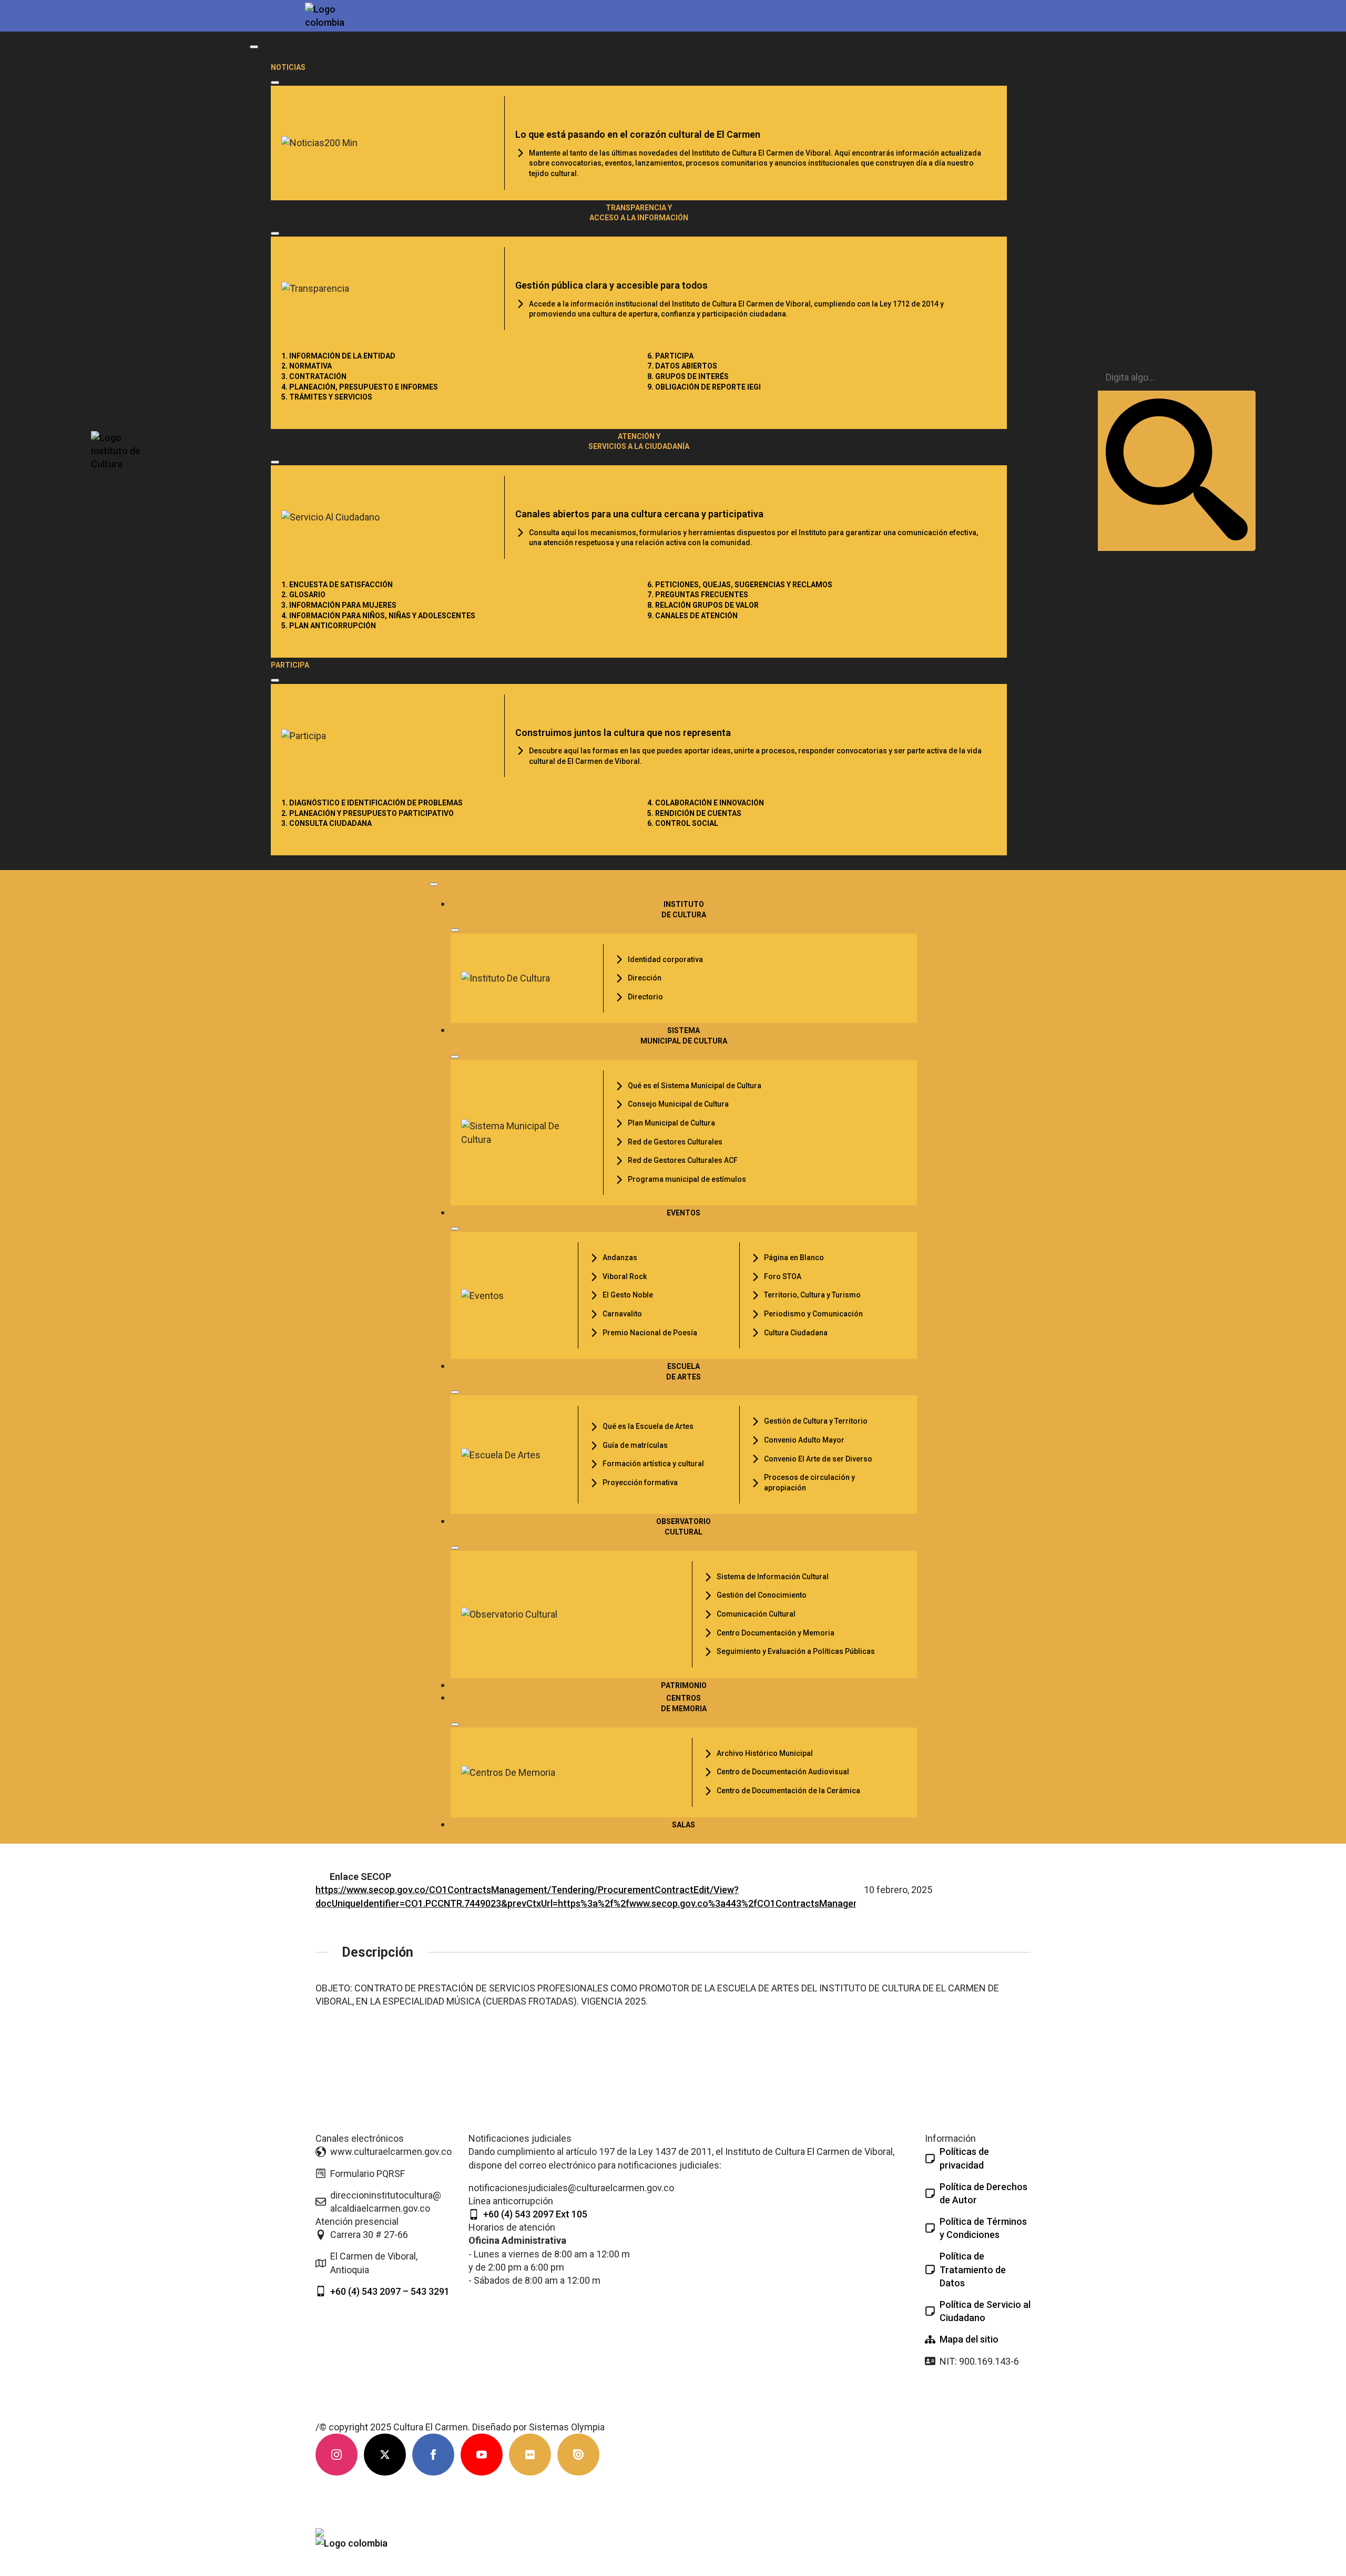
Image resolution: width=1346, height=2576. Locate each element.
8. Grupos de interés (688, 376)
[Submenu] (275, 83)
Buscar (1113, 357)
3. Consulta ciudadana (327, 823)
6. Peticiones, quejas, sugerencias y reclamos (740, 585)
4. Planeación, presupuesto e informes (360, 387)
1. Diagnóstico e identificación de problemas (372, 803)
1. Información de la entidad (338, 356)
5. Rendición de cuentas (694, 813)
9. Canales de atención (692, 616)
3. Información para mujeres (339, 605)
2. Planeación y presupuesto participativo (368, 813)
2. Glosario (303, 595)
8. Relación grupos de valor (703, 605)
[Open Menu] (254, 47)
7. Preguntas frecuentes (698, 595)
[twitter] (385, 2455)
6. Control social (683, 823)
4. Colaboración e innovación (706, 803)
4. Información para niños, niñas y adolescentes (378, 616)
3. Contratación (314, 376)
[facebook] (433, 2455)
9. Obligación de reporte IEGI (704, 387)
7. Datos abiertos (682, 366)
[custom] (530, 2455)
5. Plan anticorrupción (329, 626)
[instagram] (336, 2455)
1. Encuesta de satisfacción (337, 585)
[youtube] (482, 2455)
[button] (1177, 471)
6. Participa (670, 356)
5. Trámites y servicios (327, 397)
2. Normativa (307, 366)
